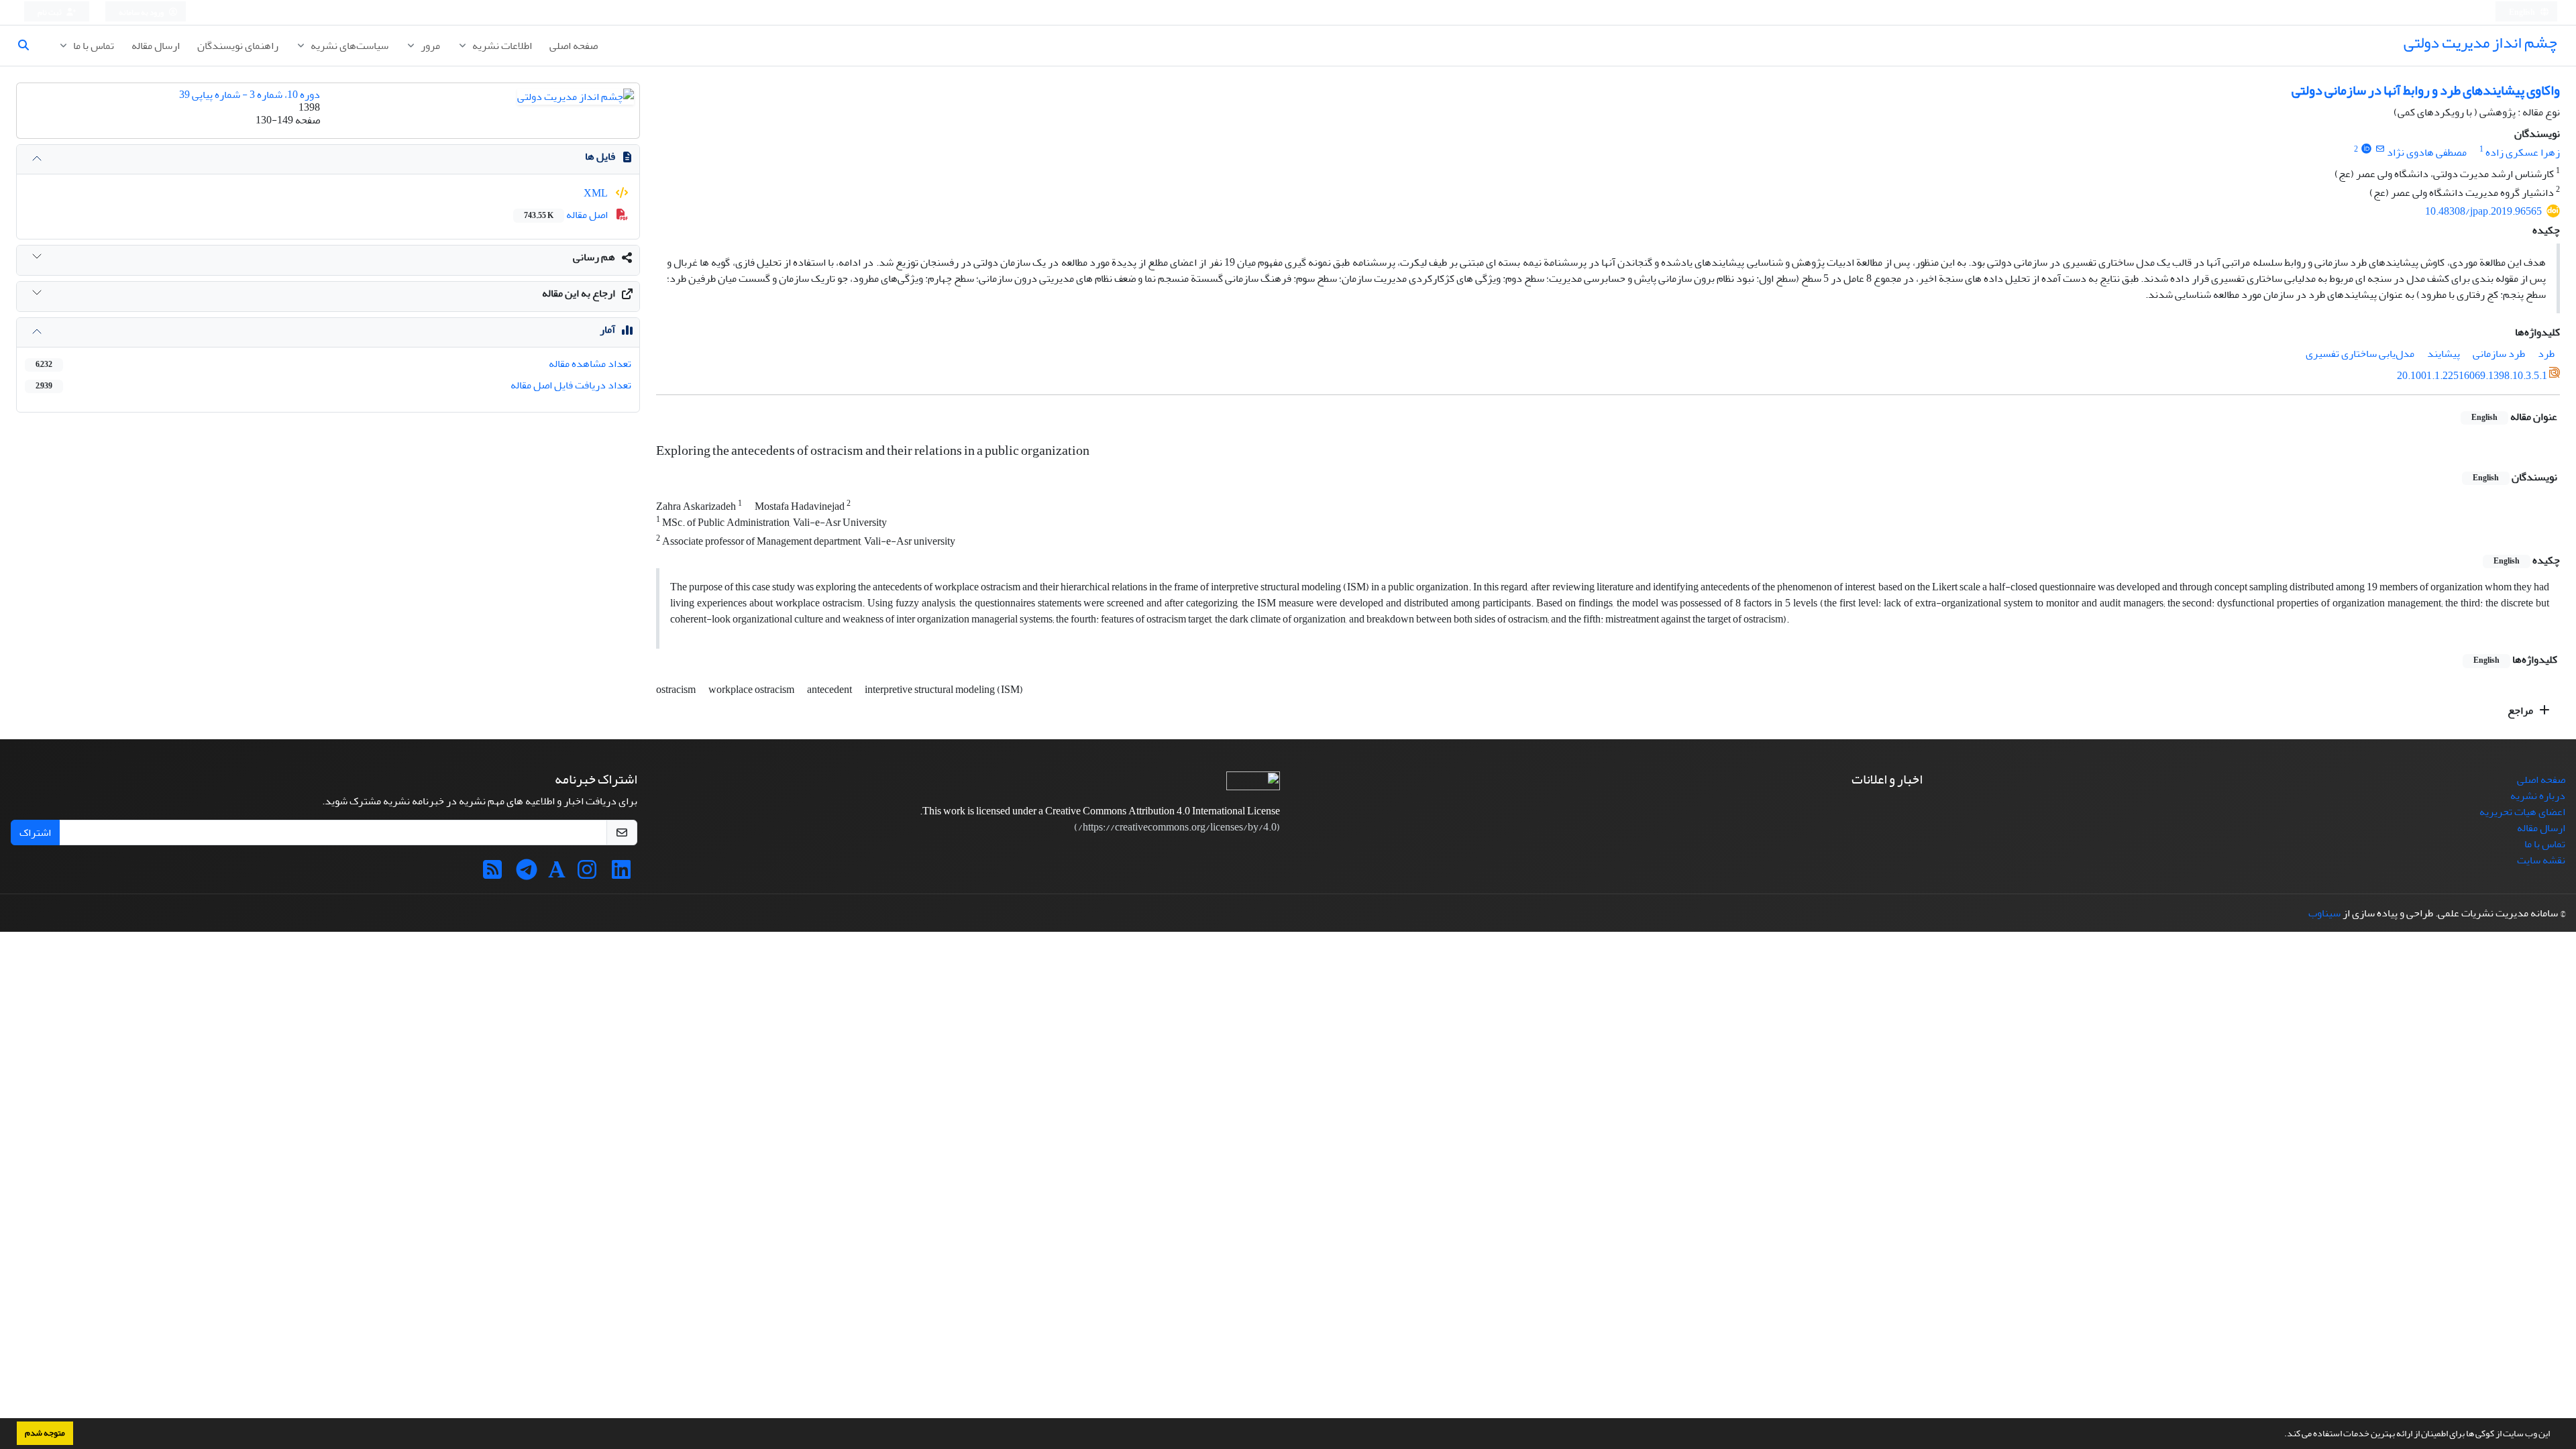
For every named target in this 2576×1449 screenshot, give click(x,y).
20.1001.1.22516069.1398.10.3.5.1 (2472, 376)
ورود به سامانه (142, 12)
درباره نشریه (2538, 796)
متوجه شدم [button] (45, 1433)
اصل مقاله (567, 215)
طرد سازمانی (2499, 354)
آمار (607, 329)
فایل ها (600, 156)
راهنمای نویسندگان (238, 46)
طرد (2546, 354)
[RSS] (492, 874)
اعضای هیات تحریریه (2522, 812)
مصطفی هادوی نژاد (2427, 152)
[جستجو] (29, 46)
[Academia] (557, 874)
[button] (2281, 1435)
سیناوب (2324, 913)
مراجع (2521, 710)
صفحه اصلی (574, 46)
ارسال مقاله (156, 46)
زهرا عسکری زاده (2523, 152)
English (2523, 12)
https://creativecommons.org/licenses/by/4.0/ (1177, 827)
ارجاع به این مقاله (579, 293)
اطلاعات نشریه (501, 46)
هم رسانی (594, 257)
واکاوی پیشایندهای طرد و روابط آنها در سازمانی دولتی (2426, 90)
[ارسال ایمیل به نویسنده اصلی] (2380, 149)
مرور (429, 46)
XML (597, 193)
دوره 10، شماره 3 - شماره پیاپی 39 (250, 95)
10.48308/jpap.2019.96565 (2483, 211)
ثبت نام (50, 12)
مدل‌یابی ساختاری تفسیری (2360, 354)
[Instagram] (587, 874)
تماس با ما (93, 46)
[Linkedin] (621, 874)
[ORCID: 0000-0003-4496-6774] (2366, 149)
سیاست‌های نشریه (348, 46)
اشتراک (35, 833)
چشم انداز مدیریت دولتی (2480, 43)
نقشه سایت (2541, 860)
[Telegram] (527, 874)
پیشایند (2444, 354)
